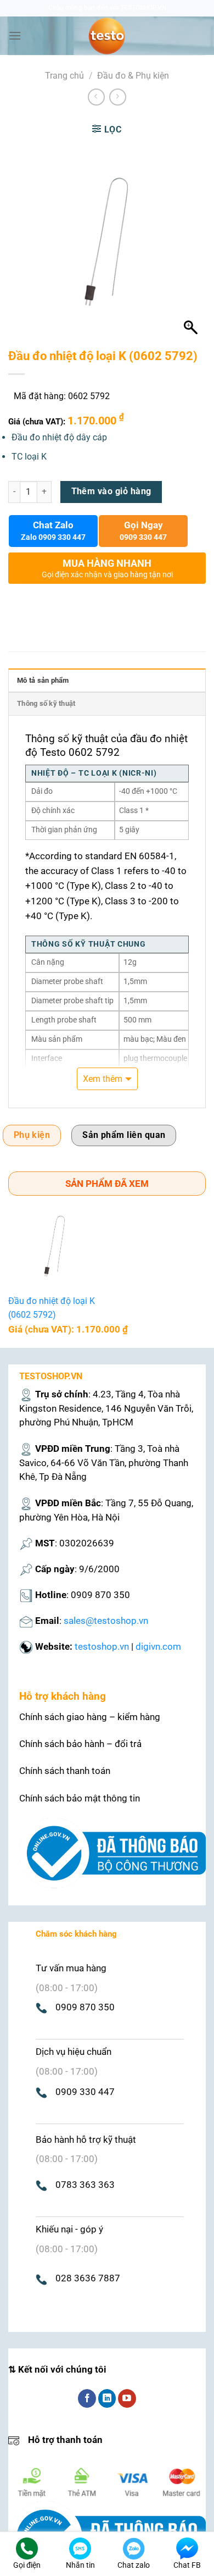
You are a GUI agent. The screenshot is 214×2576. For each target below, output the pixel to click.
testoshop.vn (102, 1646)
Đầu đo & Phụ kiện (133, 76)
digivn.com (158, 1646)
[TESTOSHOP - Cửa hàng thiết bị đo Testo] (107, 36)
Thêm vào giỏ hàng (111, 491)
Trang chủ (64, 76)
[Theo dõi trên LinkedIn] (107, 2398)
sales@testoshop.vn (106, 1621)
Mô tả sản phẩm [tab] (43, 680)
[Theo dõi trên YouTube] (127, 2398)
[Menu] (15, 35)
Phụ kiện (32, 1135)
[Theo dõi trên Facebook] (87, 2398)
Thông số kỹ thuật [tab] (46, 703)
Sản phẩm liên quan (124, 1135)
